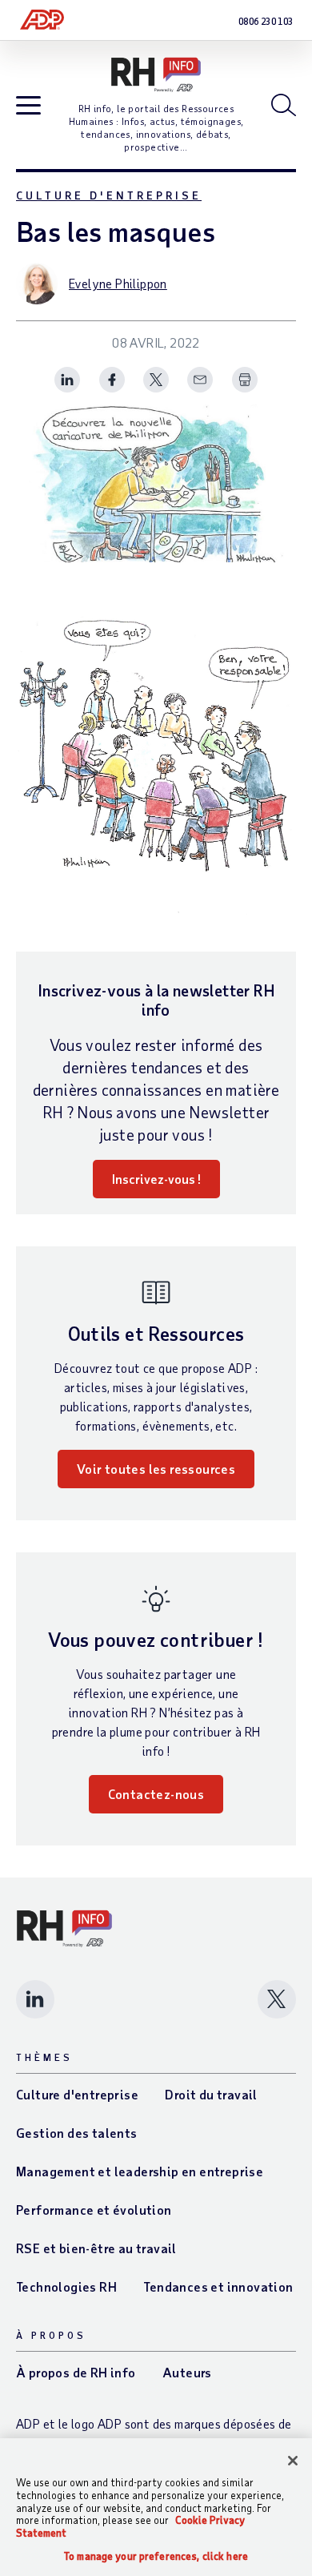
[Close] (293, 2461)
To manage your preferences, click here (156, 2556)
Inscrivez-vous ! (156, 1179)
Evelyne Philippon (118, 283)
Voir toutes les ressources (156, 1469)
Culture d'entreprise (109, 195)
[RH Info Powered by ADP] (156, 75)
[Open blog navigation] (28, 106)
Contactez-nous (156, 1794)
